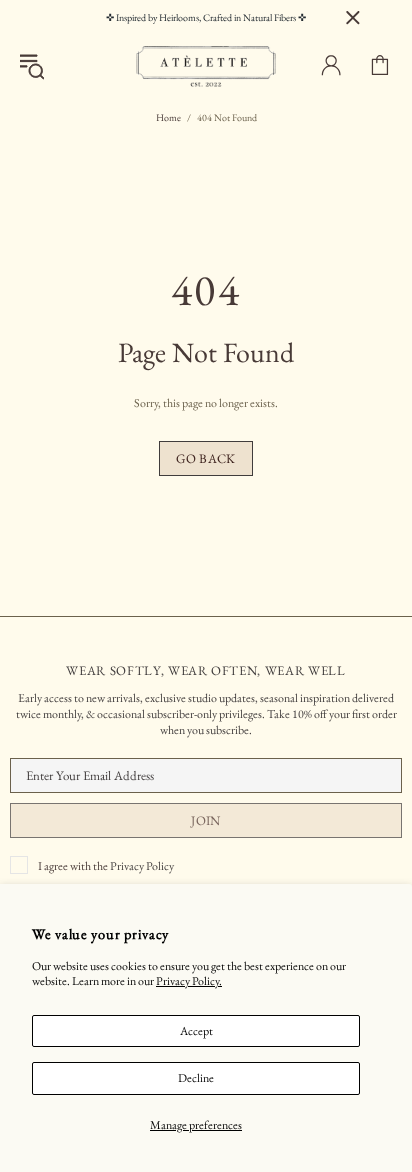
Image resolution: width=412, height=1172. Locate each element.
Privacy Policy (142, 866)
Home (168, 117)
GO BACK (206, 458)
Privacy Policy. (189, 981)
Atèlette (206, 65)
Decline (196, 1078)
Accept (196, 1031)
